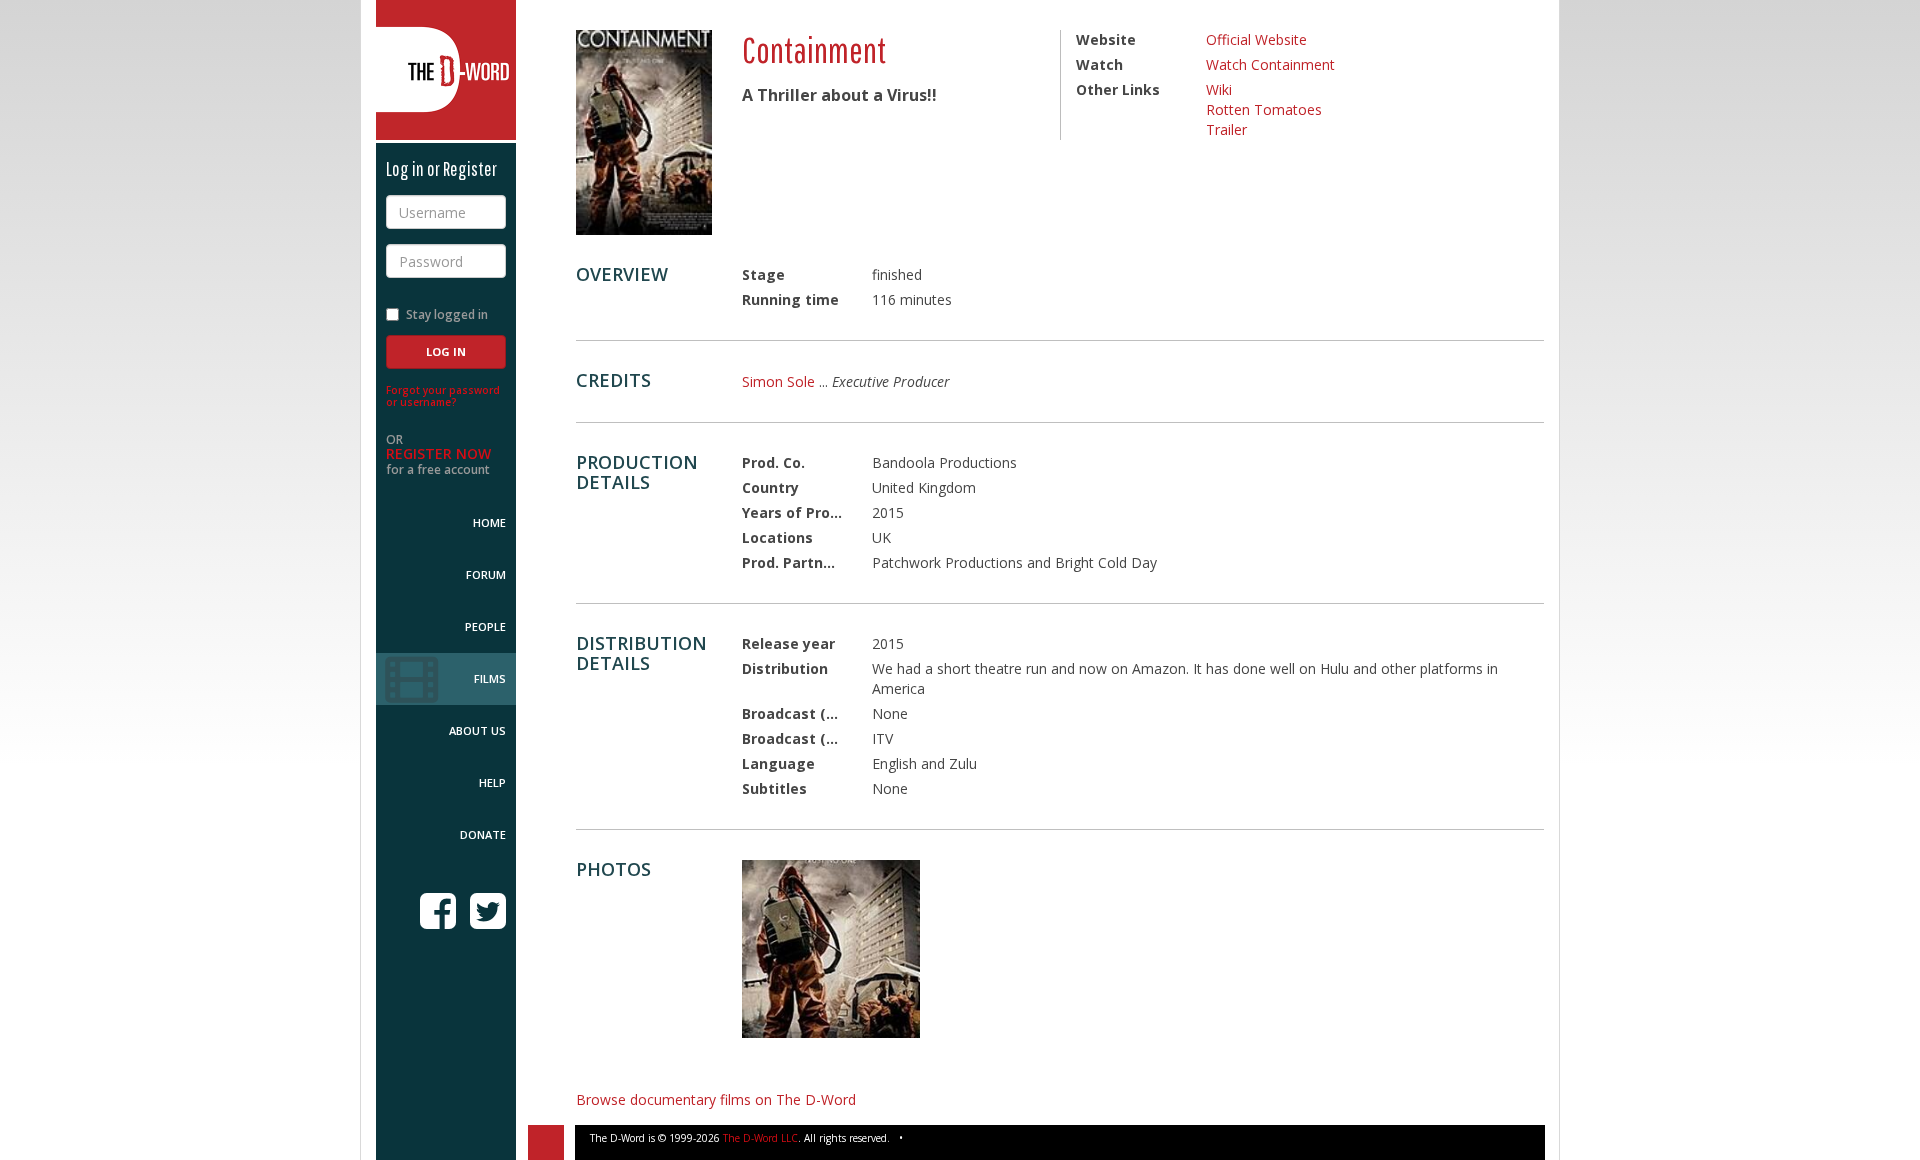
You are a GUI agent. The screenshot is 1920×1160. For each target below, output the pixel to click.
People (485, 626)
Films (490, 678)
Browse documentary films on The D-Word (716, 1099)
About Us (477, 730)
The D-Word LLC (760, 1138)
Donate (483, 834)
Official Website (1256, 39)
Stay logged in (447, 314)
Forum (486, 574)
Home (489, 522)
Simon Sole (778, 381)
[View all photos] (644, 132)
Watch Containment (1270, 64)
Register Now (438, 453)
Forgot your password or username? (443, 396)
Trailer (1226, 129)
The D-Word (446, 70)
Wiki (1219, 89)
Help (492, 782)
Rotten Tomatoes (1264, 109)
